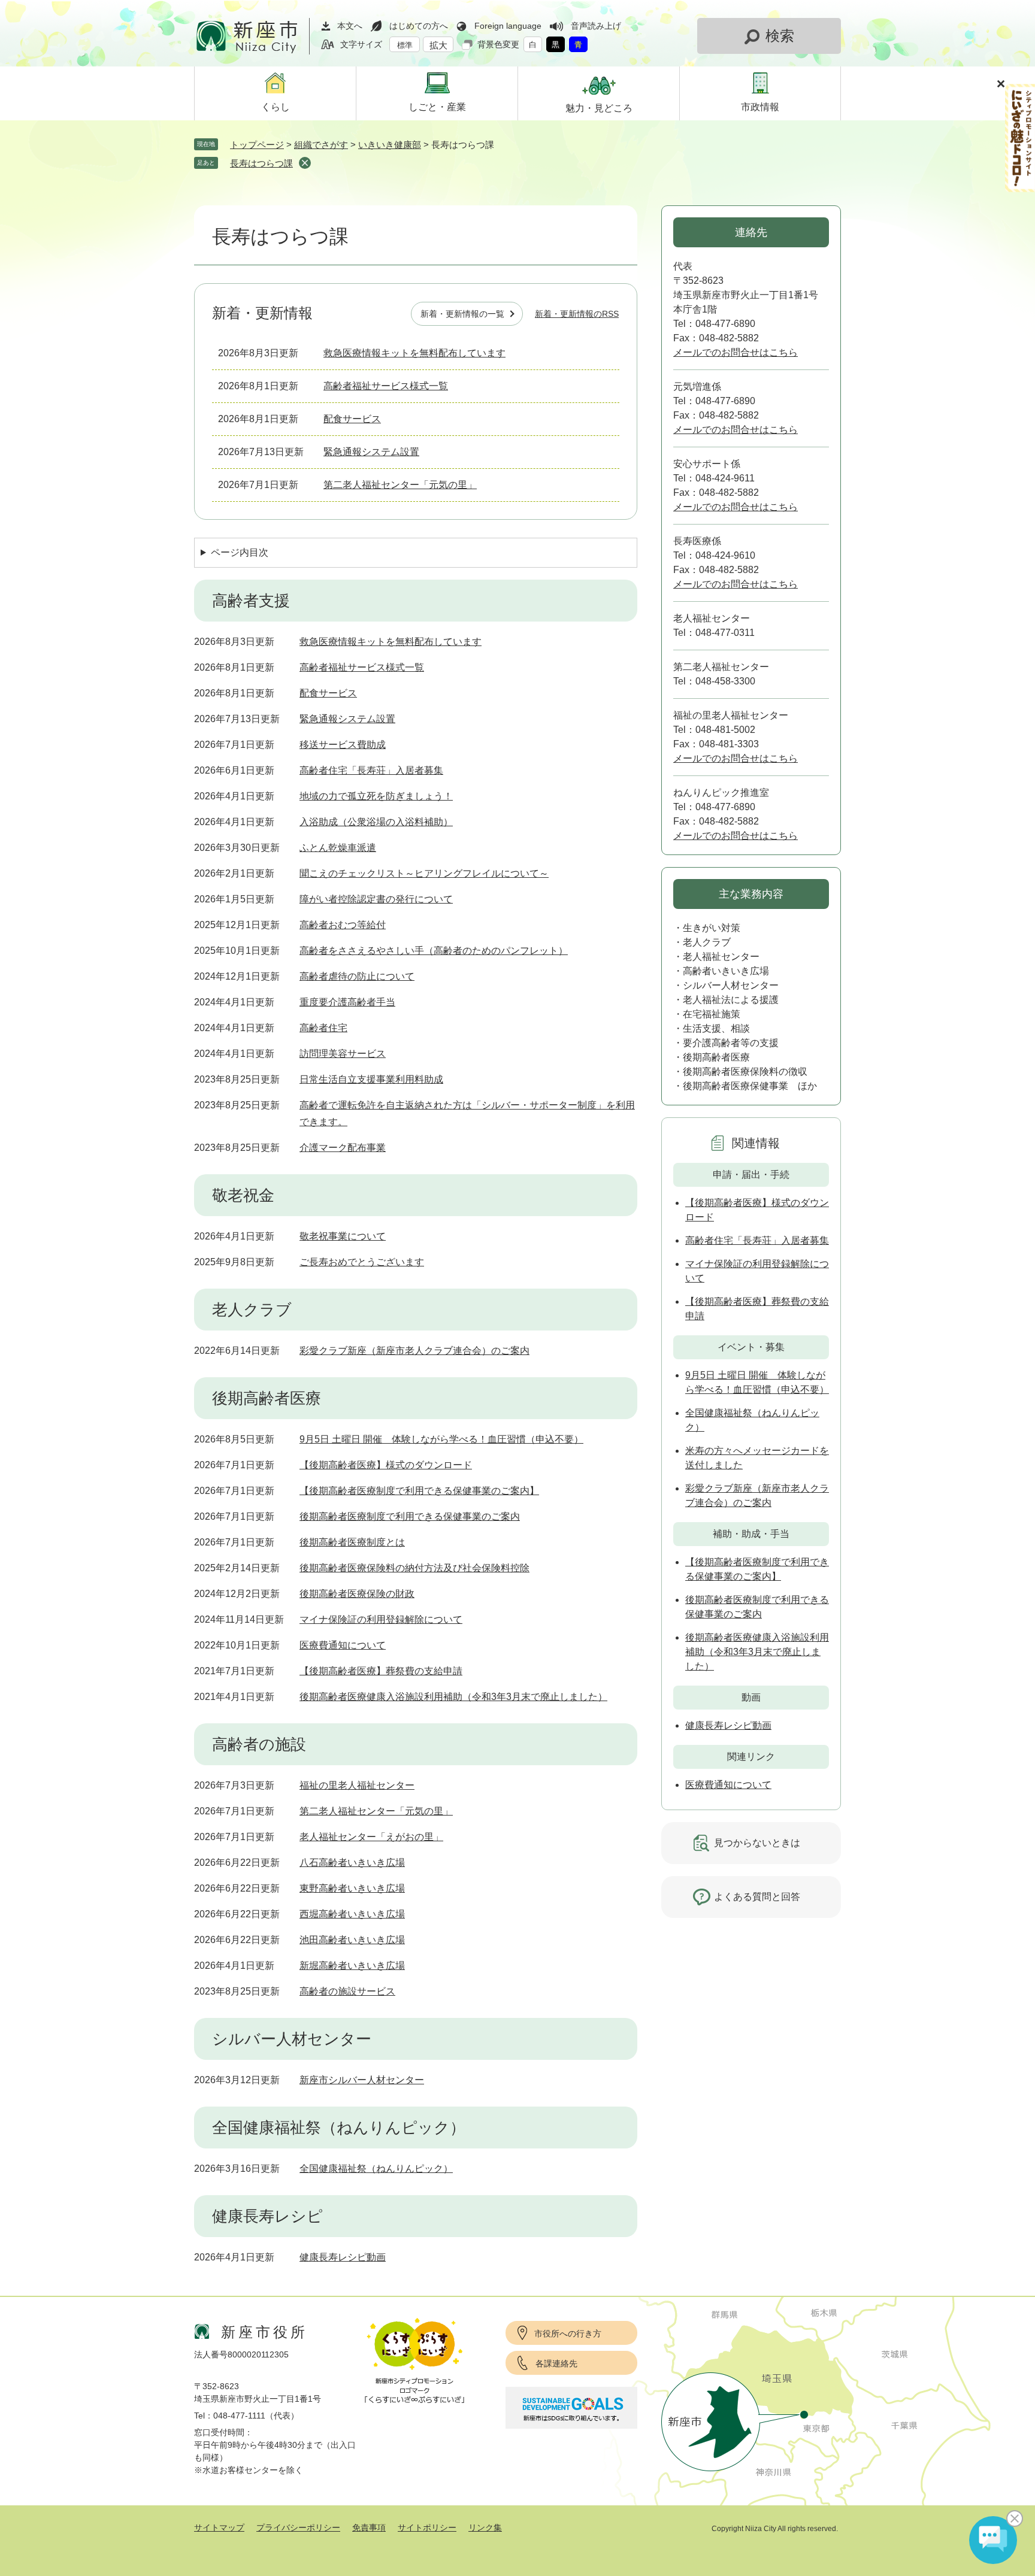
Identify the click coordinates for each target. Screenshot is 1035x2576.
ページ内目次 (240, 552)
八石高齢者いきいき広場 (352, 1863)
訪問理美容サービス (343, 1054)
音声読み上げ (596, 26)
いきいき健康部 (390, 145)
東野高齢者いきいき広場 (352, 1888)
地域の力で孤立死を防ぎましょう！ (376, 796)
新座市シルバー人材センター (362, 2080)
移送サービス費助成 (343, 745)
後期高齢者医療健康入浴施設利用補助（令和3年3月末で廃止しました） (453, 1697)
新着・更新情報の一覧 (462, 314)
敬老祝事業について (343, 1236)
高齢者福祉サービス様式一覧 (386, 386)
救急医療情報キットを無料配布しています (414, 353)
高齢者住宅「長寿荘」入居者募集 (371, 770)
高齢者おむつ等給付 (343, 925)
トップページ (257, 145)
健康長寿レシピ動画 (343, 2257)
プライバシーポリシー (298, 2527)
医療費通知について (343, 1645)
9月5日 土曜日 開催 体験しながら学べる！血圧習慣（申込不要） (441, 1439)
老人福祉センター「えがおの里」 (371, 1837)
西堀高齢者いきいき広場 (352, 1914)
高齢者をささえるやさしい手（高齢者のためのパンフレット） (434, 951)
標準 (405, 45)
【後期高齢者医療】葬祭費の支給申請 (381, 1671)
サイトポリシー (427, 2527)
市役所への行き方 (568, 2333)
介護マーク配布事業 (343, 1148)
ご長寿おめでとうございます (362, 1262)
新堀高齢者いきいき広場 (352, 1966)
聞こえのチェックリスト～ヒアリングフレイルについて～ (424, 873)
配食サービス (352, 419)
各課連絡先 (556, 2363)
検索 (780, 36)
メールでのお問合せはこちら (736, 352)
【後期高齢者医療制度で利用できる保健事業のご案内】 (419, 1491)
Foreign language (508, 26)
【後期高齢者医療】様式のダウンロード (386, 1465)
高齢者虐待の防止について (357, 976)
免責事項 (369, 2527)
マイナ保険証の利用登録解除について (381, 1619)
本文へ (350, 26)
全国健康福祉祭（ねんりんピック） (376, 2169)
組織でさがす (321, 145)
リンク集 (485, 2527)
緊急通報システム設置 (371, 452)
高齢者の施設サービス (347, 1991)
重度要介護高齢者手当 (347, 1002)
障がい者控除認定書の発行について (376, 899)
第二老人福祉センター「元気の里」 (400, 485)
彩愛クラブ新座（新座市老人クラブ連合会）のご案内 (414, 1351)
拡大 (438, 45)
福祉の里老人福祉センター (357, 1785)
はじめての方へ (419, 26)
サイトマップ (219, 2527)
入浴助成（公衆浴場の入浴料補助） (376, 822)
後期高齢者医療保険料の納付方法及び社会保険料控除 (414, 1568)
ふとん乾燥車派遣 (338, 848)
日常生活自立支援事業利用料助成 (371, 1079)
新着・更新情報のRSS (577, 314)
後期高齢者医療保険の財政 (357, 1594)
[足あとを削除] (305, 163)
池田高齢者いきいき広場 (352, 1940)
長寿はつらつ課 (261, 163)
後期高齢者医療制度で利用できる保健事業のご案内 (410, 1516)
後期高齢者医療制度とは (352, 1542)
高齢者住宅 (323, 1028)
